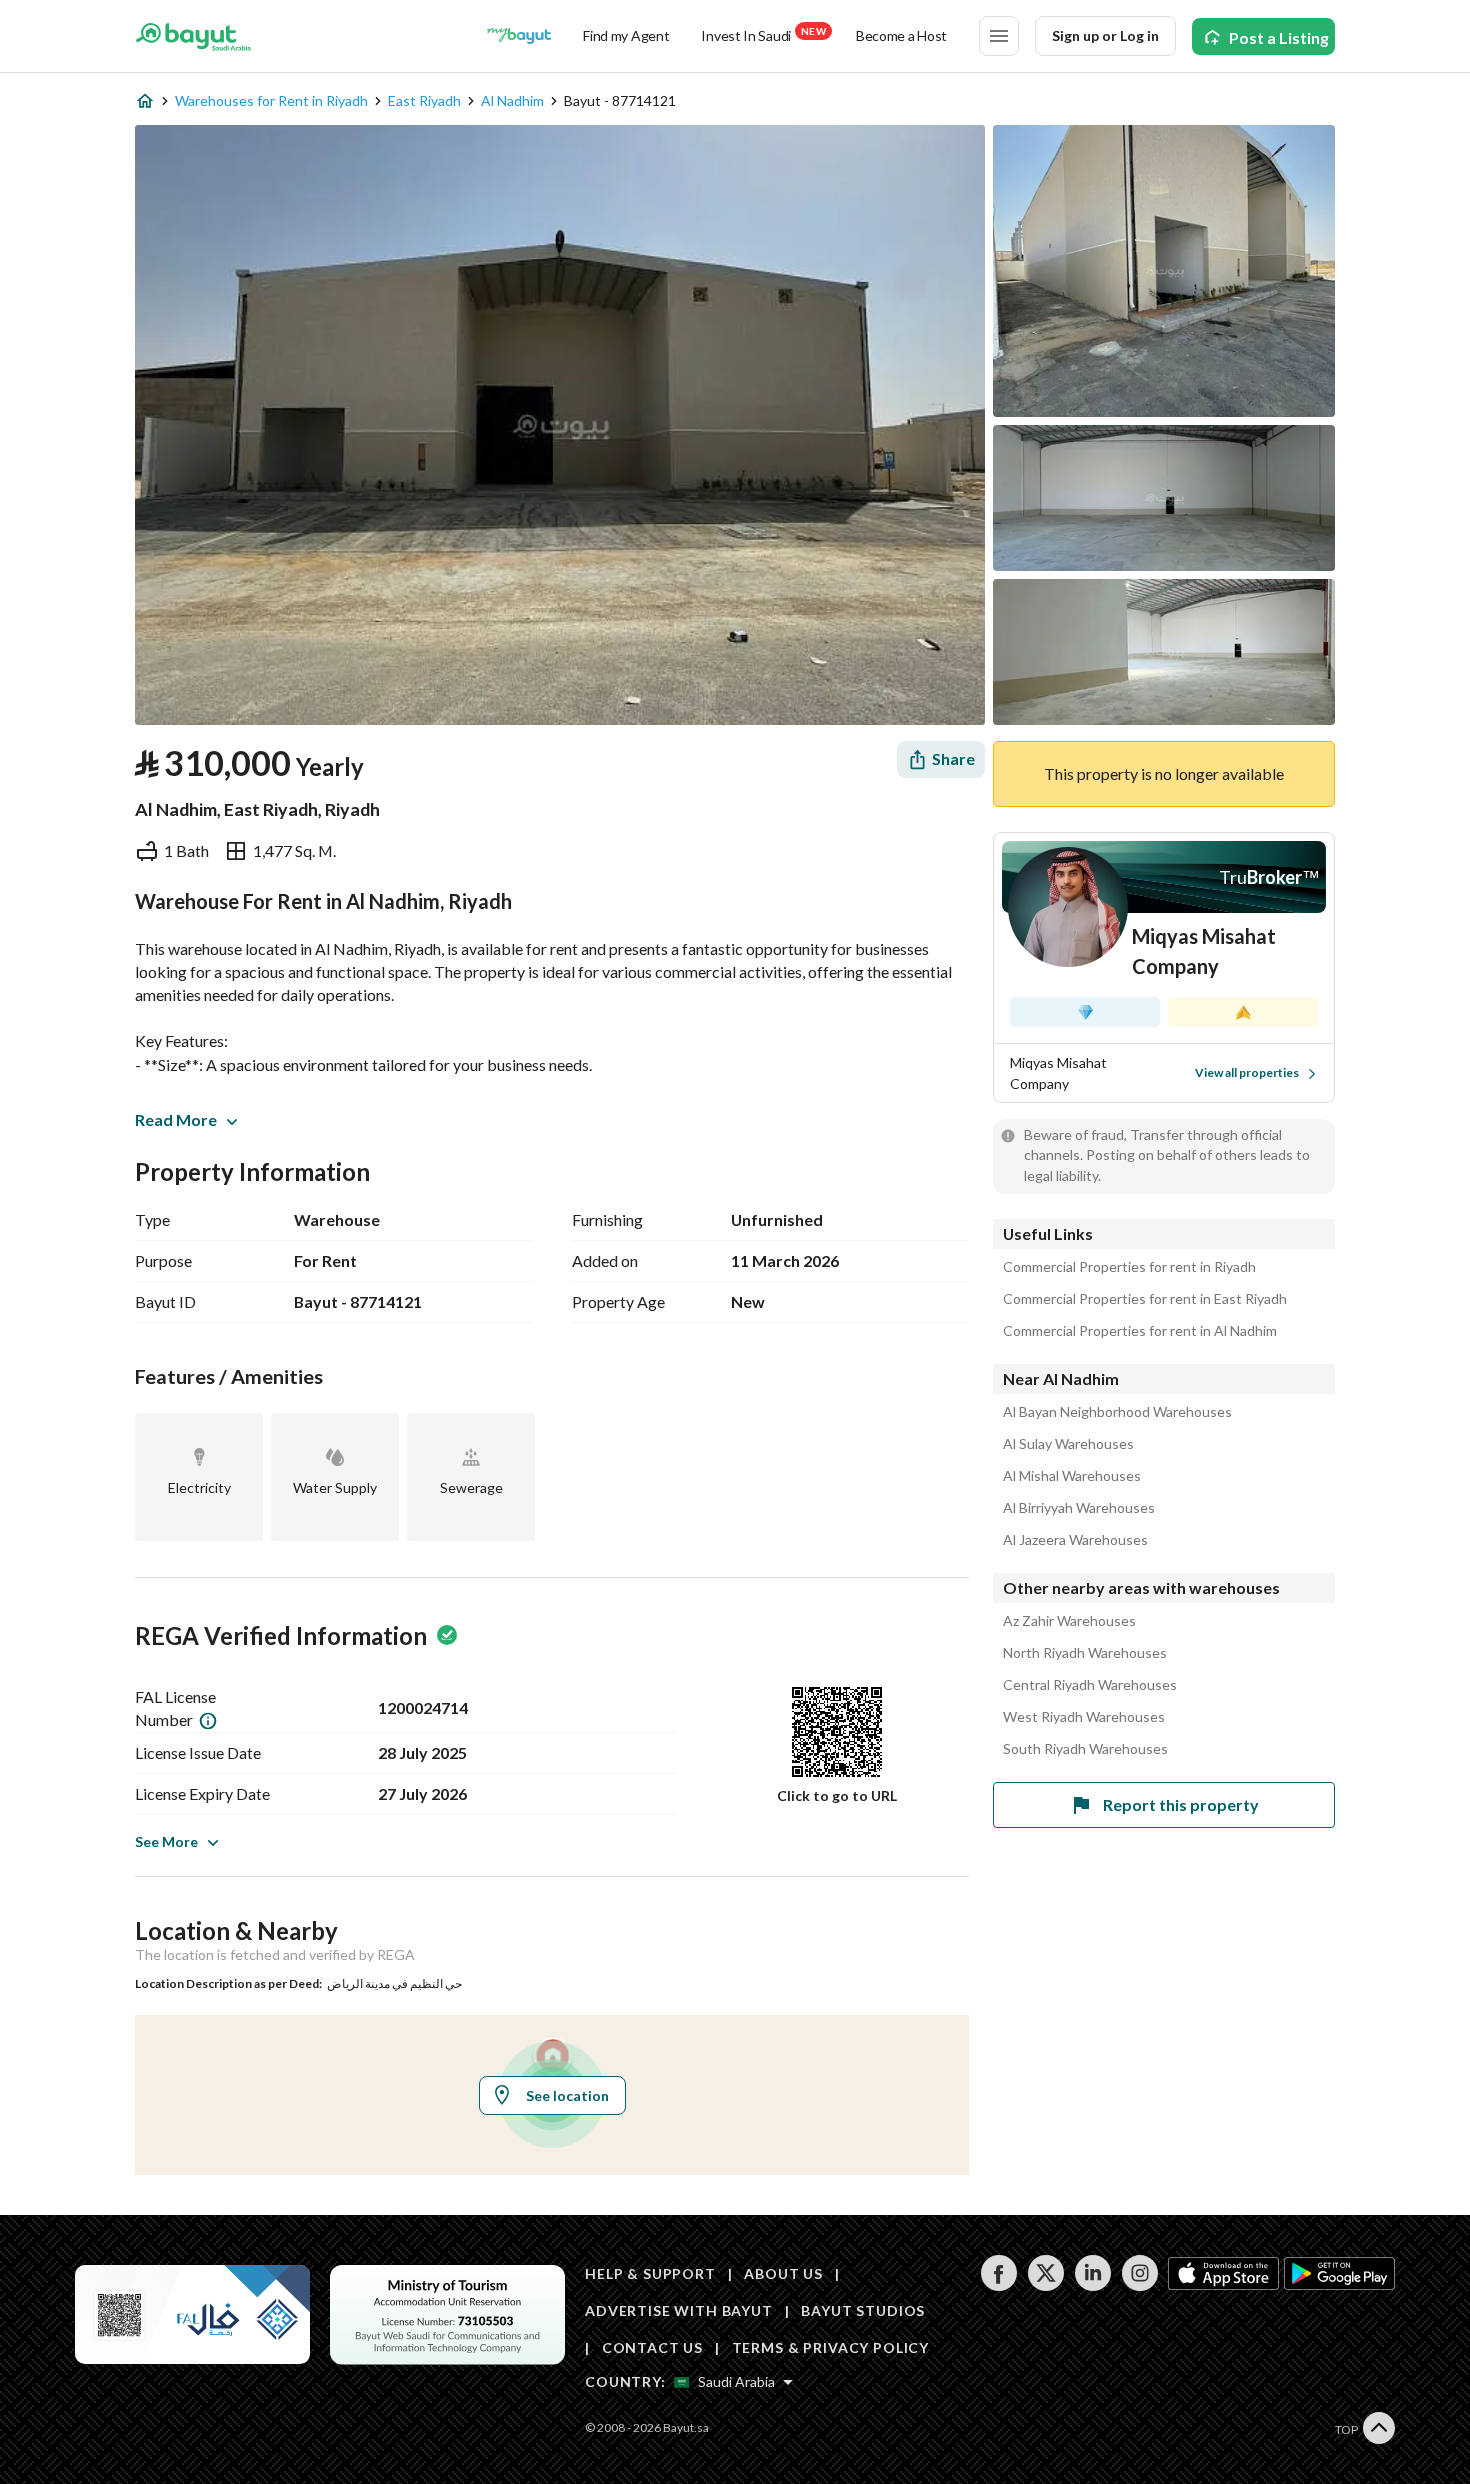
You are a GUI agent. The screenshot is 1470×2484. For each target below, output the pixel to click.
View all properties (1247, 1072)
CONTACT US (652, 2347)
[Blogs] (519, 36)
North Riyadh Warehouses (1085, 1653)
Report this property (1181, 1804)
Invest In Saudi (763, 34)
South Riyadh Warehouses (1085, 1749)
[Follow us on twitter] (1045, 2285)
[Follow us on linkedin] (1092, 2285)
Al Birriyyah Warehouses (1079, 1508)
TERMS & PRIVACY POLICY (830, 2347)
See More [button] (166, 1841)
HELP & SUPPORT (650, 2273)
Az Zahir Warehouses (1069, 1621)
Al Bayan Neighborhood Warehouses (1117, 1412)
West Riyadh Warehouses (1084, 1717)
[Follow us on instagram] (1139, 2285)
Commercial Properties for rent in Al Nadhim (1140, 1331)
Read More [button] (176, 1119)
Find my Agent (626, 35)
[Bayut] (193, 36)
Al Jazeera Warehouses (1075, 1540)
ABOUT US (783, 2273)
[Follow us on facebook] (998, 2285)
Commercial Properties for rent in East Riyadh (1145, 1299)
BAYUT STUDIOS (863, 2310)
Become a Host (901, 35)
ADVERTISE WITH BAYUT (679, 2310)
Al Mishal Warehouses (1072, 1476)
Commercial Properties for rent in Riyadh (1129, 1267)
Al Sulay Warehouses (1068, 1444)
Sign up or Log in (1105, 35)
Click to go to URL (837, 1795)
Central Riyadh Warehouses (1090, 1685)
